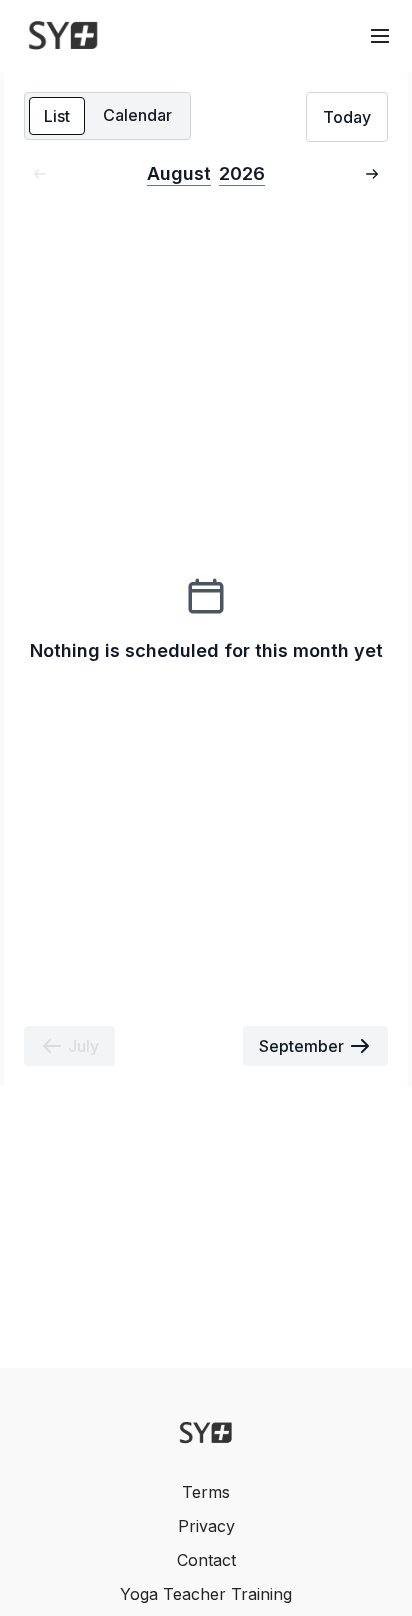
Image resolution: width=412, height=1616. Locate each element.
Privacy (206, 1526)
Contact (206, 1560)
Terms (206, 1492)
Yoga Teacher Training (206, 1594)
